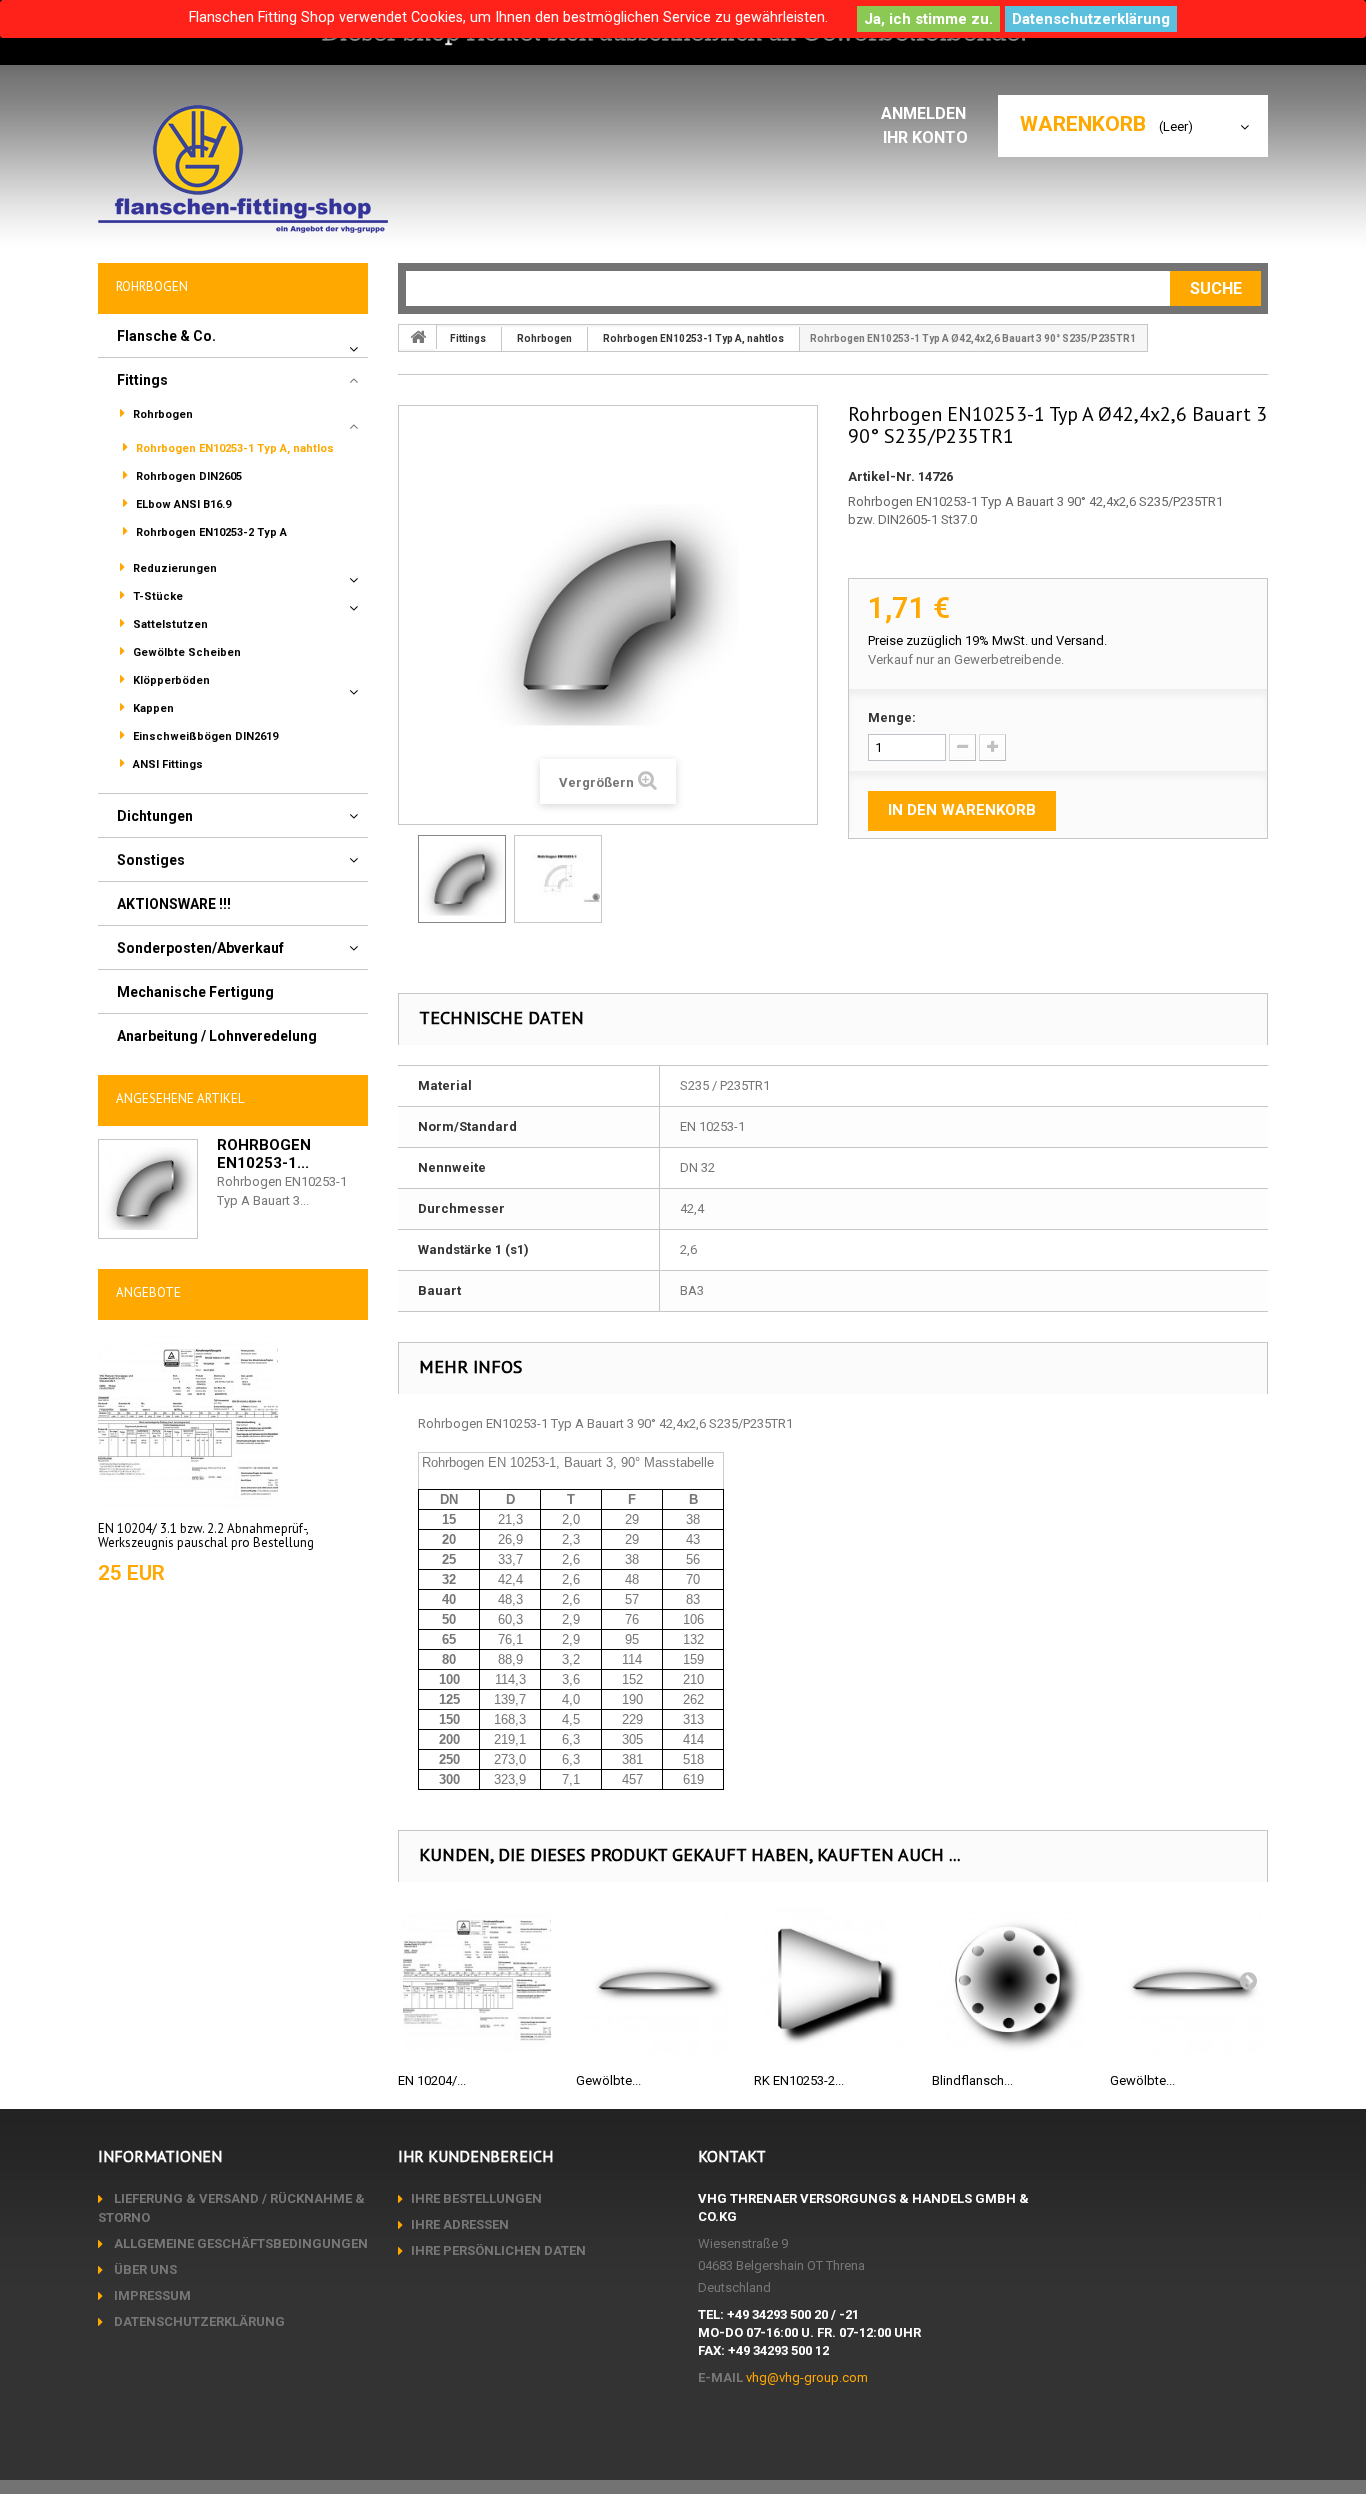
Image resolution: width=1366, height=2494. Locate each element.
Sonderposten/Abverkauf (200, 948)
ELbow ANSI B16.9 (182, 504)
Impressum (151, 2295)
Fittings (142, 380)
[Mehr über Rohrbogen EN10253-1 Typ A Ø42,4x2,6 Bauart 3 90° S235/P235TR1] (148, 1189)
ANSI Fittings (166, 764)
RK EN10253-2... (799, 2080)
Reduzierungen (173, 568)
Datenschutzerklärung (1091, 19)
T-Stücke (156, 596)
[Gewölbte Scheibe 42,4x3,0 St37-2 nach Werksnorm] (1189, 1981)
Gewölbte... (608, 2080)
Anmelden (925, 113)
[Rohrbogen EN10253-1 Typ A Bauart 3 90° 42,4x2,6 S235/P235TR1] (462, 879)
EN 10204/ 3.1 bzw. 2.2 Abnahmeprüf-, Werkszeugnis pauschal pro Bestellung (206, 1535)
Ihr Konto (925, 137)
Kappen (152, 708)
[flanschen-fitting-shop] (243, 169)
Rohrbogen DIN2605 (187, 476)
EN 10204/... (432, 2080)
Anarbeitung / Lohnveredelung (217, 1036)
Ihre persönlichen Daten (498, 2250)
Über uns (144, 2269)
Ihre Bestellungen (476, 2198)
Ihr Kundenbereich (475, 2156)
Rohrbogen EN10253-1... (264, 1154)
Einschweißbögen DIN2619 (204, 736)
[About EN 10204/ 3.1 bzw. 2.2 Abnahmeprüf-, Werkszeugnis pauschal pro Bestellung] (188, 1421)
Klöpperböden (170, 680)
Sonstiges (151, 860)
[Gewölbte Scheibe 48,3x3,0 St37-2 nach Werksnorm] (655, 1981)
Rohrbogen (161, 414)
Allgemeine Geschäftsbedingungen (239, 2243)
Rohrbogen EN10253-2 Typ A (210, 532)
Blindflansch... (972, 2080)
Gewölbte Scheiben (185, 652)
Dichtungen (155, 816)
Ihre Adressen (460, 2224)
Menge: (892, 717)
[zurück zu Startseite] (418, 337)
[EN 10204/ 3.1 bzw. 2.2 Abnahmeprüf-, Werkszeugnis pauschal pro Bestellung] (477, 1981)
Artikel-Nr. (881, 476)
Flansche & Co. (166, 336)
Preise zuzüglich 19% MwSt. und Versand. (987, 640)
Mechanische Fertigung (195, 992)
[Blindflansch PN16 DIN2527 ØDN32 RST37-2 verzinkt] (1011, 1981)
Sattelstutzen (169, 624)
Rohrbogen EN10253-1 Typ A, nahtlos (233, 448)
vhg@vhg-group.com (807, 2377)
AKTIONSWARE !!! (174, 904)
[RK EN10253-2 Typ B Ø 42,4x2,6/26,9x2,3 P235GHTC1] (833, 1981)
